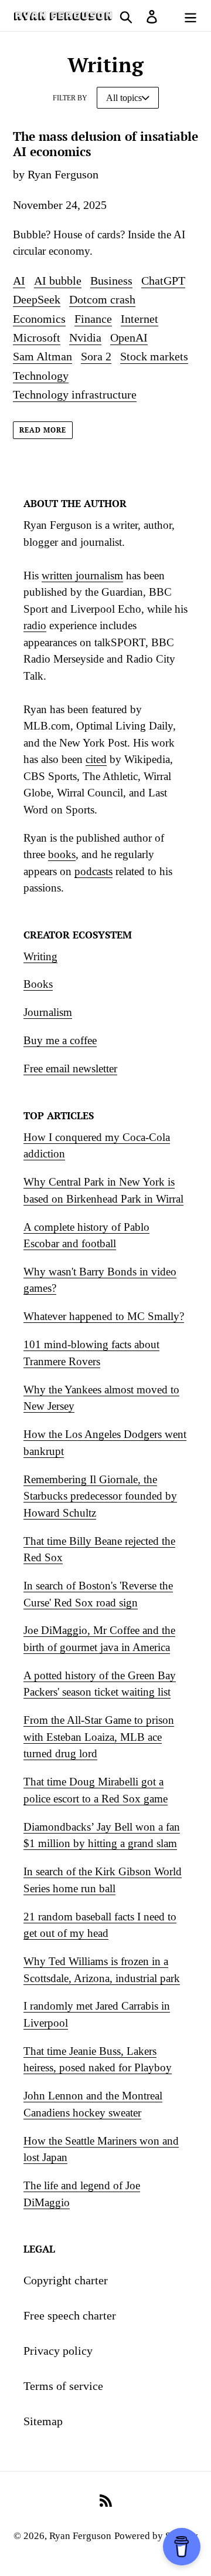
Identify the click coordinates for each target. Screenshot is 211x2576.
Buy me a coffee (60, 1040)
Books (38, 984)
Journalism (48, 1012)
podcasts (93, 871)
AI (19, 281)
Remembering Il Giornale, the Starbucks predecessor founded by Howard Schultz (100, 1496)
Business (111, 281)
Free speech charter (70, 2315)
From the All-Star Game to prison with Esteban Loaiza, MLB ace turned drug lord (99, 1737)
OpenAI (129, 337)
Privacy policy (58, 2351)
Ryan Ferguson (80, 2536)
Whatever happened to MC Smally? (104, 1316)
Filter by (70, 98)
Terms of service (63, 2386)
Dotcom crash (102, 299)
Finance (93, 319)
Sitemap (43, 2421)
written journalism (82, 575)
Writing (40, 956)
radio (35, 625)
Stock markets (154, 356)
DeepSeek (37, 299)
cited (96, 759)
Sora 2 (96, 356)
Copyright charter (66, 2280)
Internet (139, 319)
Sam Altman (42, 356)
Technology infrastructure (75, 394)
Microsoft (37, 337)
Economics (39, 319)
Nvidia (85, 337)
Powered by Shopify (156, 2536)
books (62, 854)
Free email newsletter (70, 1068)
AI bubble (58, 281)
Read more (43, 430)
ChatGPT (163, 281)
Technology (41, 376)
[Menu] (190, 15)
